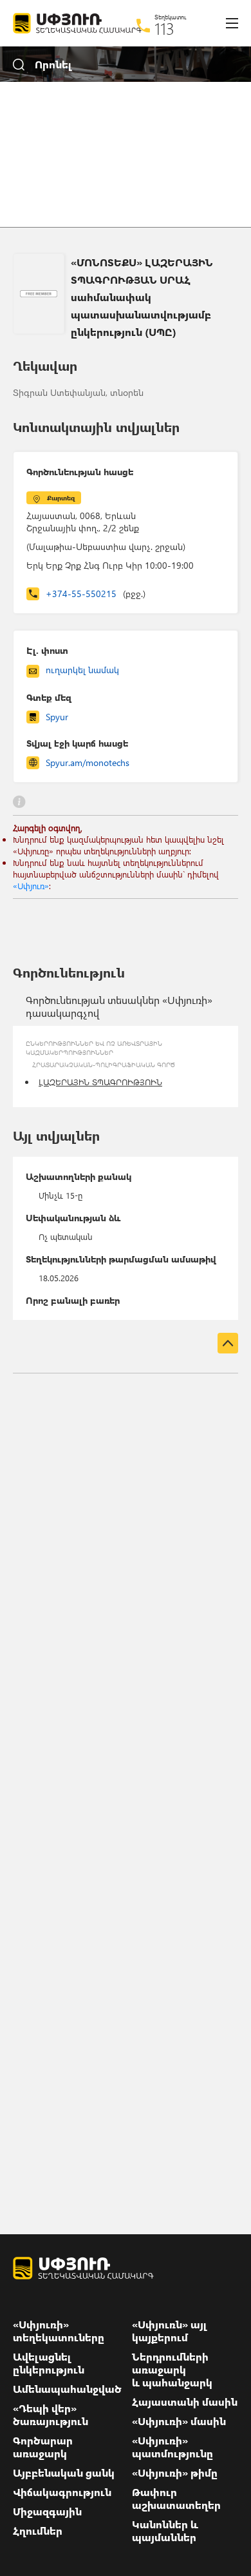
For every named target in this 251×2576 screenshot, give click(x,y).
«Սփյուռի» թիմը (175, 2473)
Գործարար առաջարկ (43, 2447)
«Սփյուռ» (31, 886)
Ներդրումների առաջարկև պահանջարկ (172, 2370)
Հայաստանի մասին (185, 2402)
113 (164, 28)
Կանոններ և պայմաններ (165, 2531)
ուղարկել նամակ (82, 670)
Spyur (57, 717)
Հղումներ (38, 2531)
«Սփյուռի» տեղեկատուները (59, 2331)
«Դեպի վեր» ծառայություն (51, 2415)
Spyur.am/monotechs (88, 762)
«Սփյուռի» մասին (179, 2421)
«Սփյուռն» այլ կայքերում (170, 2331)
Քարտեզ (61, 498)
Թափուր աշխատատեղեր (176, 2499)
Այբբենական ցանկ (64, 2473)
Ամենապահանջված (67, 2389)
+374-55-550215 (96, 594)
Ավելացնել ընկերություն (49, 2363)
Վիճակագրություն (62, 2492)
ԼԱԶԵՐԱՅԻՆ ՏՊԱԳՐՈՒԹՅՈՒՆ (100, 1082)
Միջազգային (47, 2512)
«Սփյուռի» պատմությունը (172, 2447)
